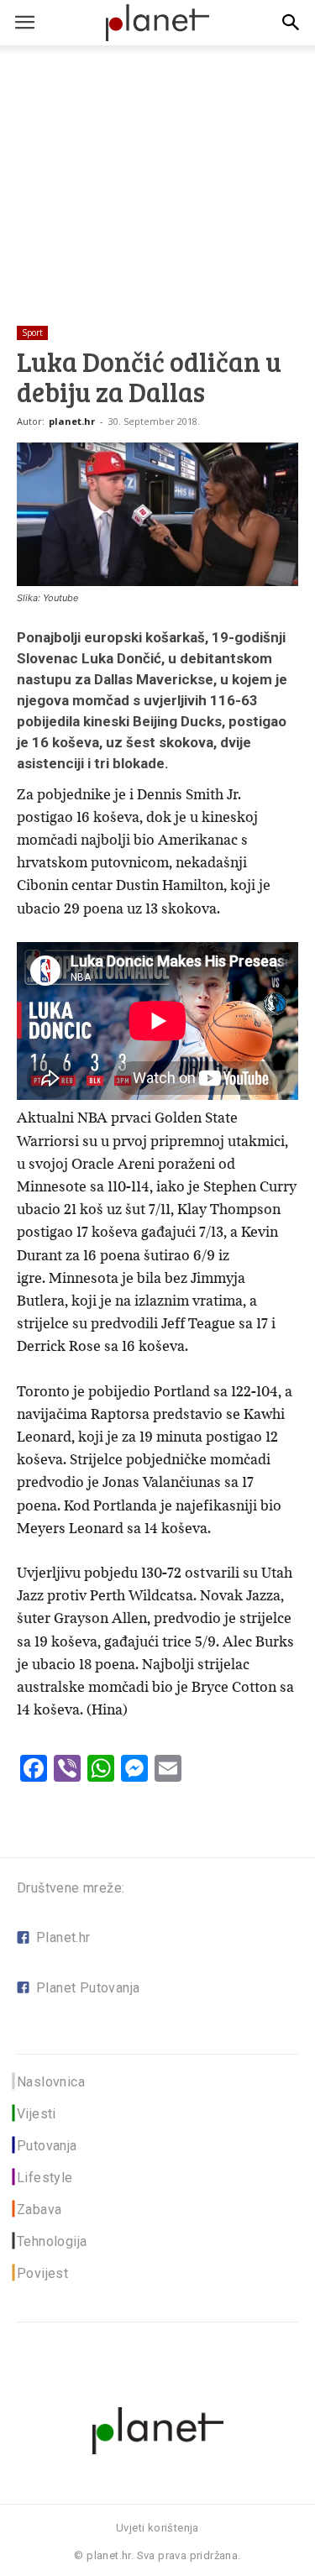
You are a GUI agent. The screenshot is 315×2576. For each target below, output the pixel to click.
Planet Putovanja (88, 1988)
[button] (291, 23)
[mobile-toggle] (24, 23)
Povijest (42, 2273)
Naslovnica (51, 2082)
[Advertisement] (158, 159)
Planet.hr (63, 1937)
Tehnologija (52, 2241)
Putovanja (47, 2146)
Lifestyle (45, 2178)
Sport (32, 332)
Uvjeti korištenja (157, 2528)
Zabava (39, 2209)
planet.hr (72, 421)
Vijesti (37, 2114)
